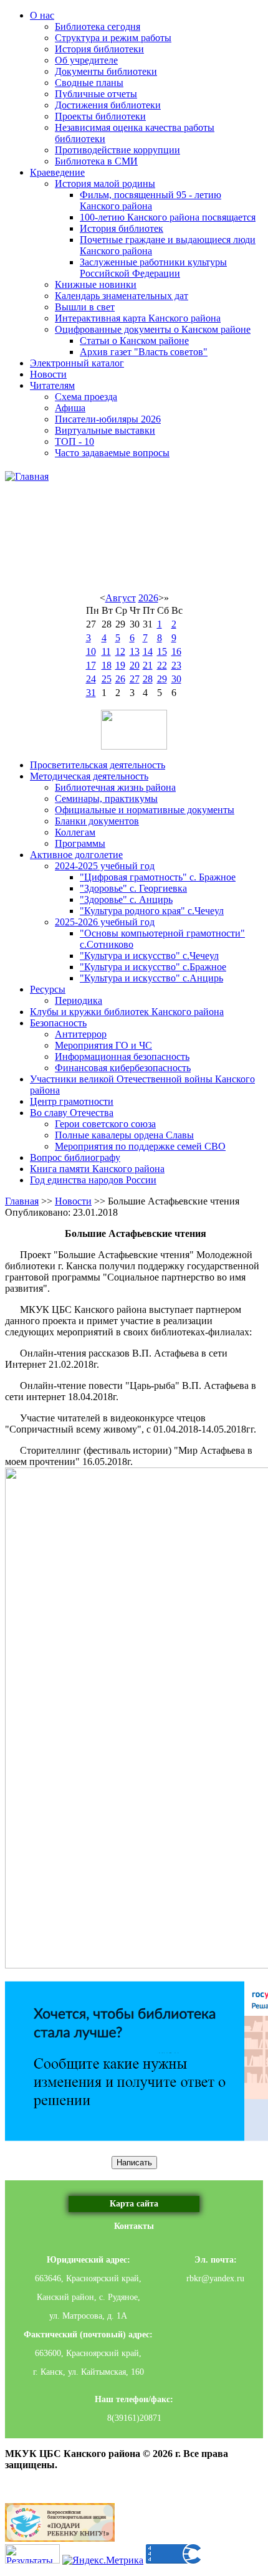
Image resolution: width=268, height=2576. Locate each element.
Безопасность (58, 1023)
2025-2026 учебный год (105, 922)
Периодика (79, 1000)
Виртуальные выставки (105, 430)
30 (176, 679)
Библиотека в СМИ (96, 161)
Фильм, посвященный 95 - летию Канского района (151, 200)
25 (107, 679)
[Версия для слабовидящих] (134, 730)
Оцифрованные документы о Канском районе (153, 329)
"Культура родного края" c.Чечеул (152, 911)
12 (120, 651)
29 (162, 679)
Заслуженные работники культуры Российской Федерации (153, 268)
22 (162, 665)
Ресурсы (48, 989)
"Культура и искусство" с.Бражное (153, 967)
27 (135, 679)
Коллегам (75, 832)
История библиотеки (99, 49)
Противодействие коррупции (117, 150)
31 (91, 693)
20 (135, 665)
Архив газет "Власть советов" (144, 352)
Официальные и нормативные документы (145, 810)
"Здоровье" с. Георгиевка (133, 888)
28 (148, 679)
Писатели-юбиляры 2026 (108, 419)
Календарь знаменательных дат (122, 296)
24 (91, 679)
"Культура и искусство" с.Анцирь (151, 978)
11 (106, 651)
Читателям (52, 385)
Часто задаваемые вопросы (112, 453)
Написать (134, 2163)
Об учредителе (86, 60)
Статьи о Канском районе (134, 341)
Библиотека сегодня (98, 26)
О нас (42, 15)
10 (91, 651)
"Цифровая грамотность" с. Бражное (158, 877)
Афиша (70, 408)
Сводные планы (89, 83)
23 (176, 665)
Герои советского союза (105, 1124)
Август (121, 598)
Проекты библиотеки (100, 116)
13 (135, 651)
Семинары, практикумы (106, 799)
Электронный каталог (77, 363)
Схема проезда (86, 397)
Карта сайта (134, 2204)
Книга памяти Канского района (97, 1169)
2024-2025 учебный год (105, 866)
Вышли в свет (85, 307)
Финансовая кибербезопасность (123, 1068)
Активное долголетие (76, 855)
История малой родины (105, 184)
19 (120, 665)
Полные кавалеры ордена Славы (124, 1135)
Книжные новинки (96, 284)
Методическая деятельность (89, 776)
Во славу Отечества (72, 1113)
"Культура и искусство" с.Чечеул (149, 956)
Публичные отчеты (96, 94)
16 (176, 651)
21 (148, 665)
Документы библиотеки (106, 71)
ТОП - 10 (74, 441)
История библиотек (122, 228)
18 (107, 665)
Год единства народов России (93, 1180)
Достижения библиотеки (108, 105)
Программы (80, 843)
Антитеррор (81, 1034)
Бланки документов (97, 821)
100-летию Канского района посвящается (168, 217)
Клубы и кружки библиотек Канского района (127, 1012)
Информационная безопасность (122, 1057)
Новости (48, 374)
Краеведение (57, 172)
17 (91, 665)
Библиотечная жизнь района (115, 787)
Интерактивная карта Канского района (138, 318)
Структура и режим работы (113, 38)
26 (120, 679)
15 (162, 651)
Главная (22, 1201)
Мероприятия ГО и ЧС (103, 1045)
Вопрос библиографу (75, 1157)
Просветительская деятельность (98, 765)
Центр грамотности (72, 1101)
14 (148, 651)
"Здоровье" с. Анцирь (126, 899)
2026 (148, 598)
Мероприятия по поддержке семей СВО (140, 1146)
